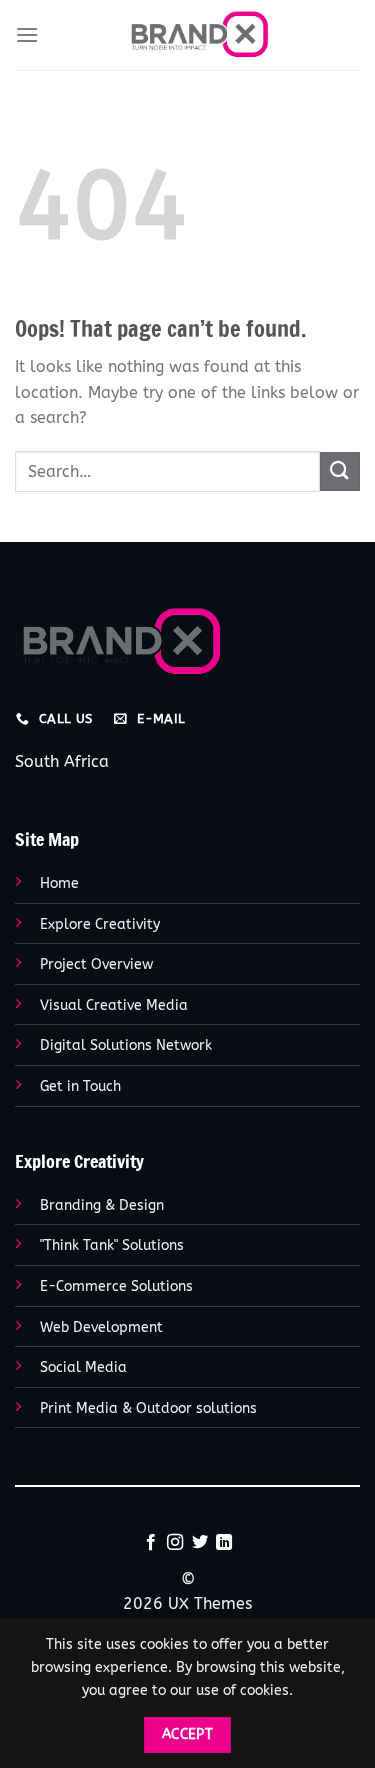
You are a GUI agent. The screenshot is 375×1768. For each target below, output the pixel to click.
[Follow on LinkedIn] (224, 1543)
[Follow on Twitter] (200, 1543)
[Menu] (27, 34)
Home (59, 883)
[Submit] (340, 471)
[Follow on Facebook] (151, 1543)
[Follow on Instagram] (175, 1543)
